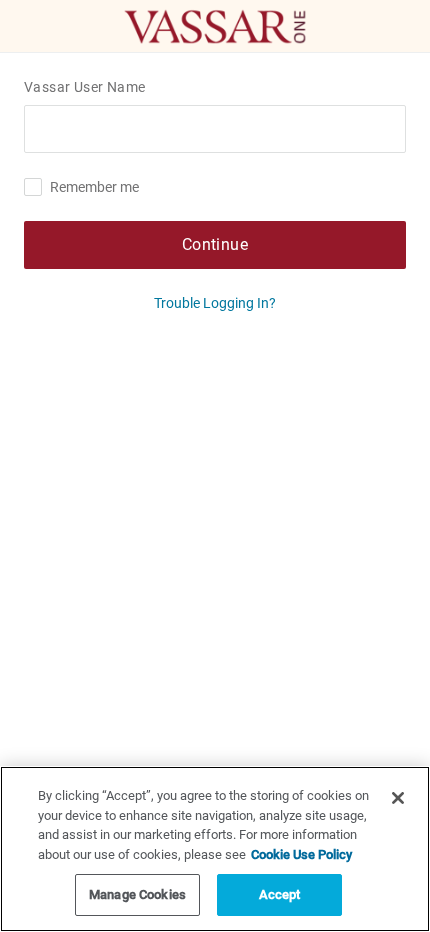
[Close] (398, 798)
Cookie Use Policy (301, 854)
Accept (280, 894)
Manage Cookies (137, 894)
